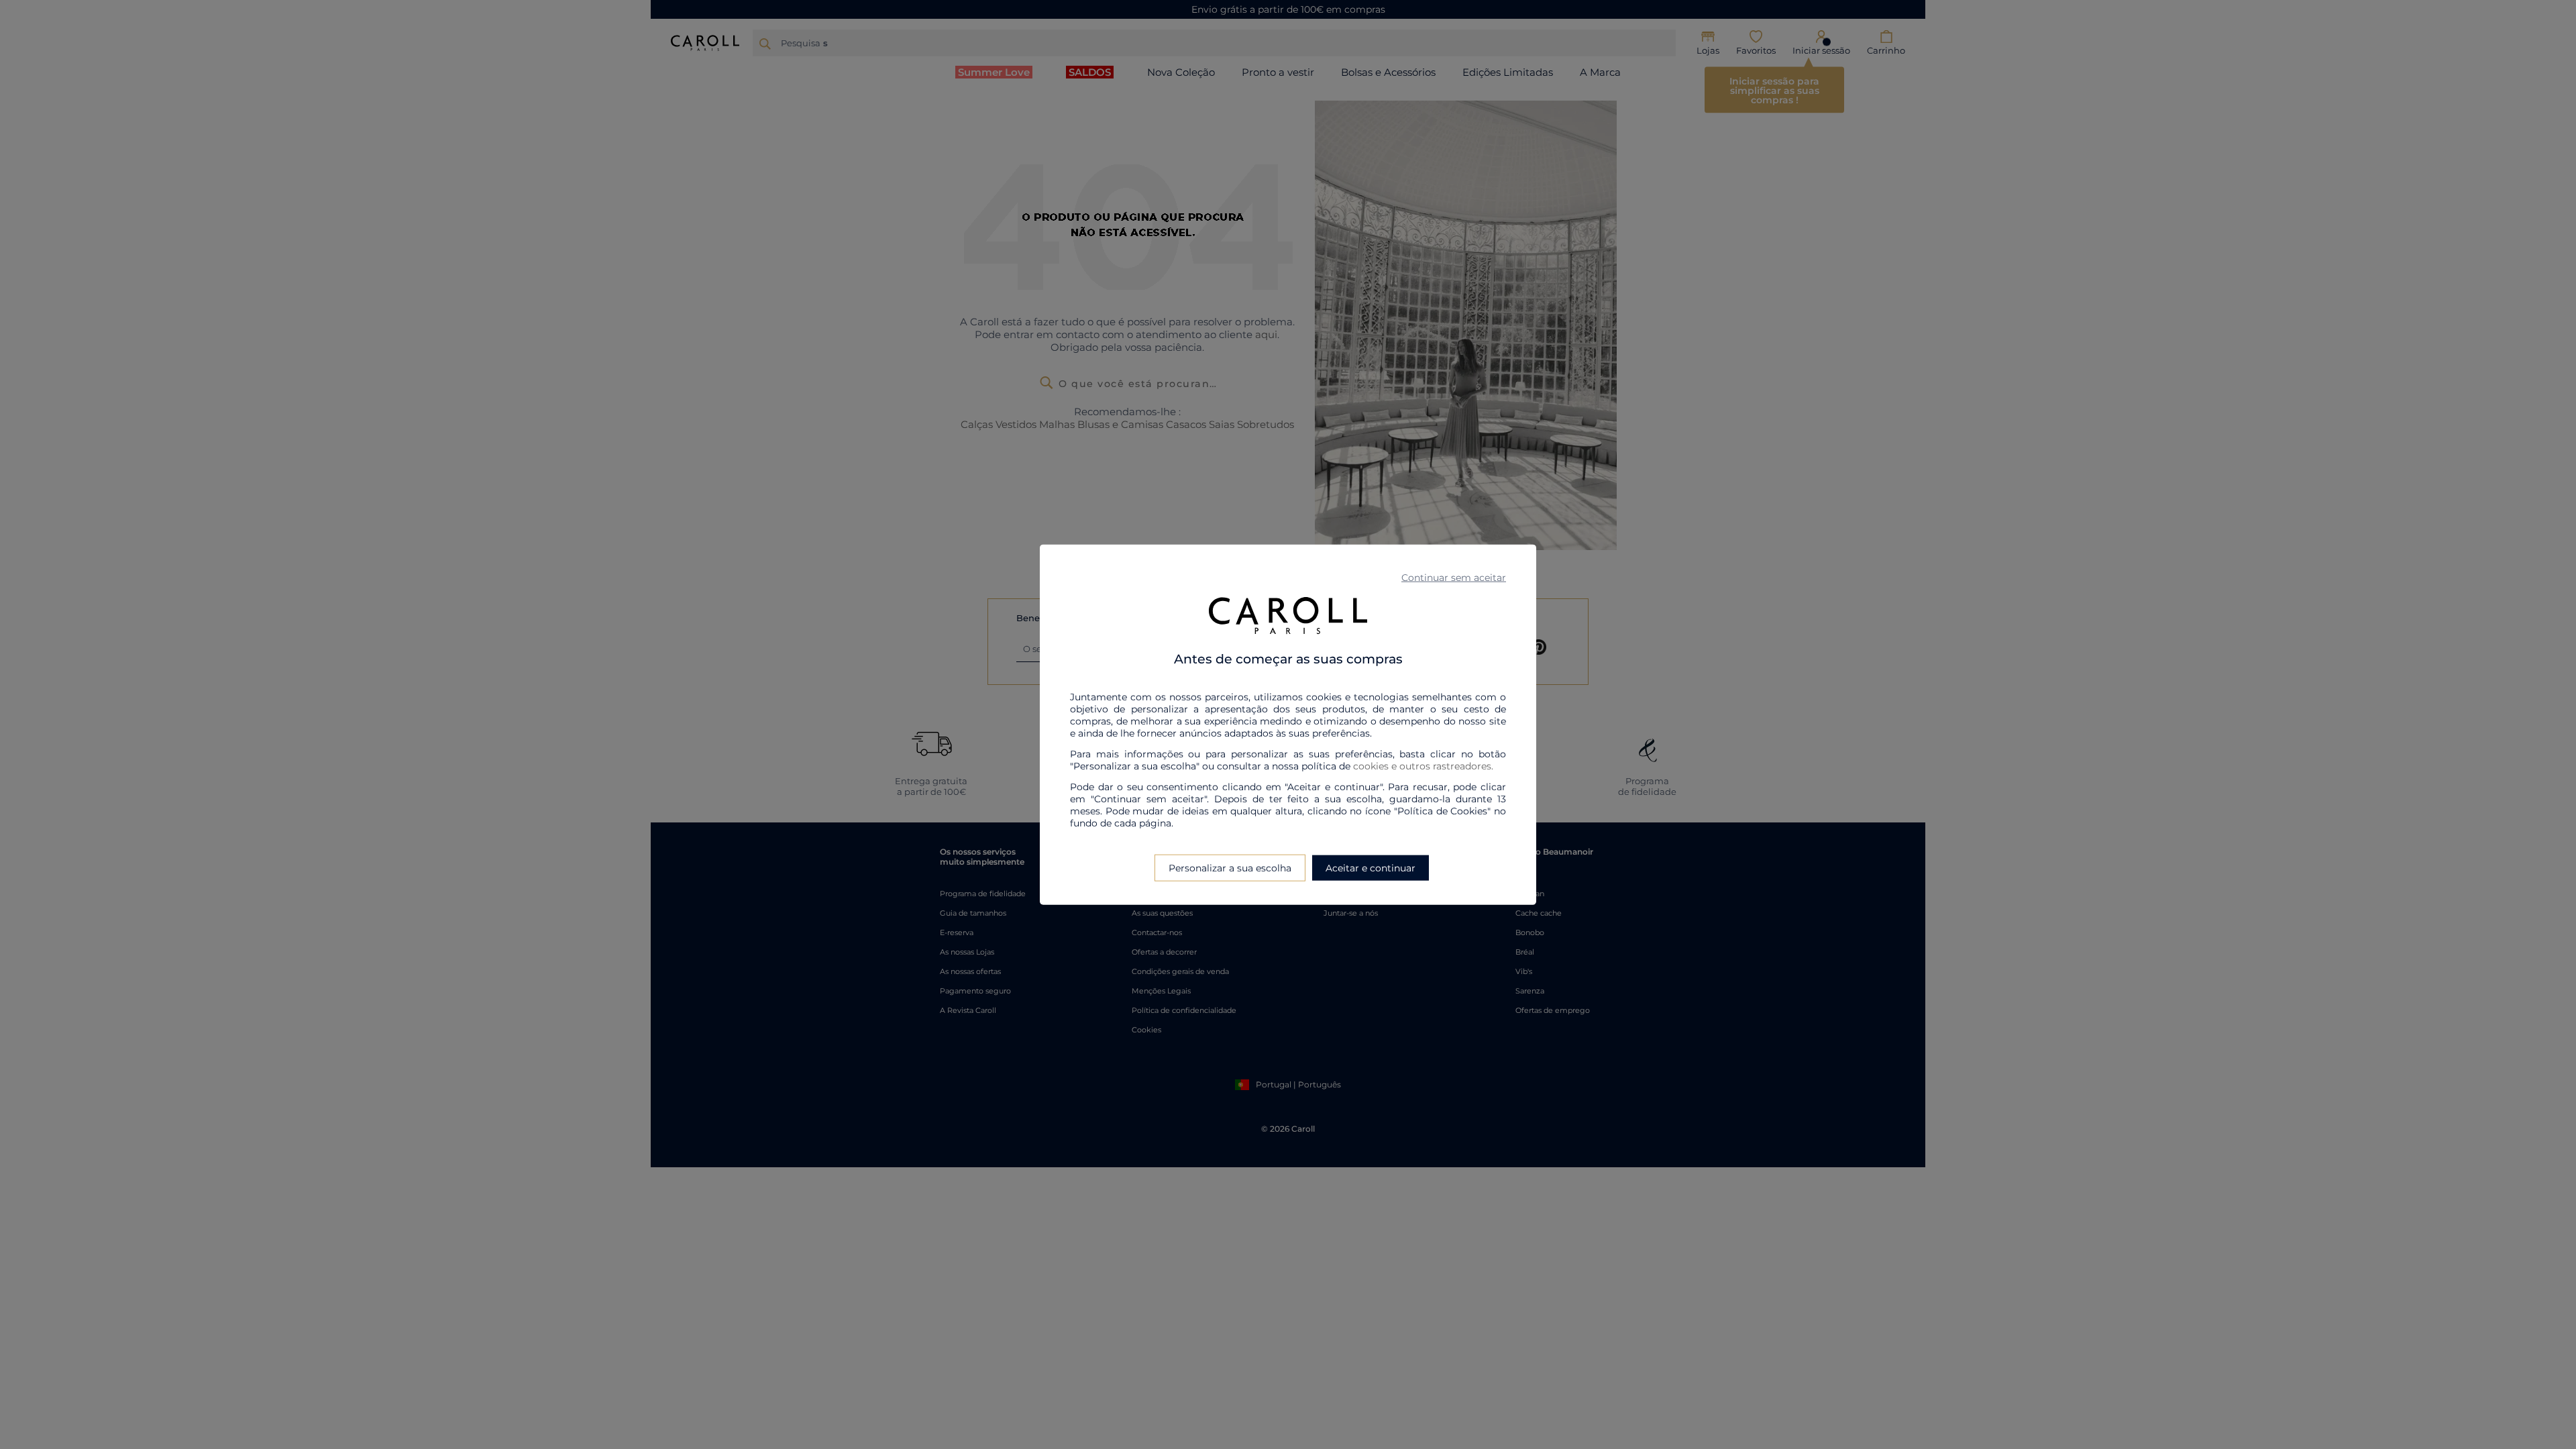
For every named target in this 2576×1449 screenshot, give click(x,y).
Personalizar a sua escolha (1230, 867)
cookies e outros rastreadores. (1423, 765)
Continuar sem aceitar (1454, 578)
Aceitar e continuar (1371, 867)
